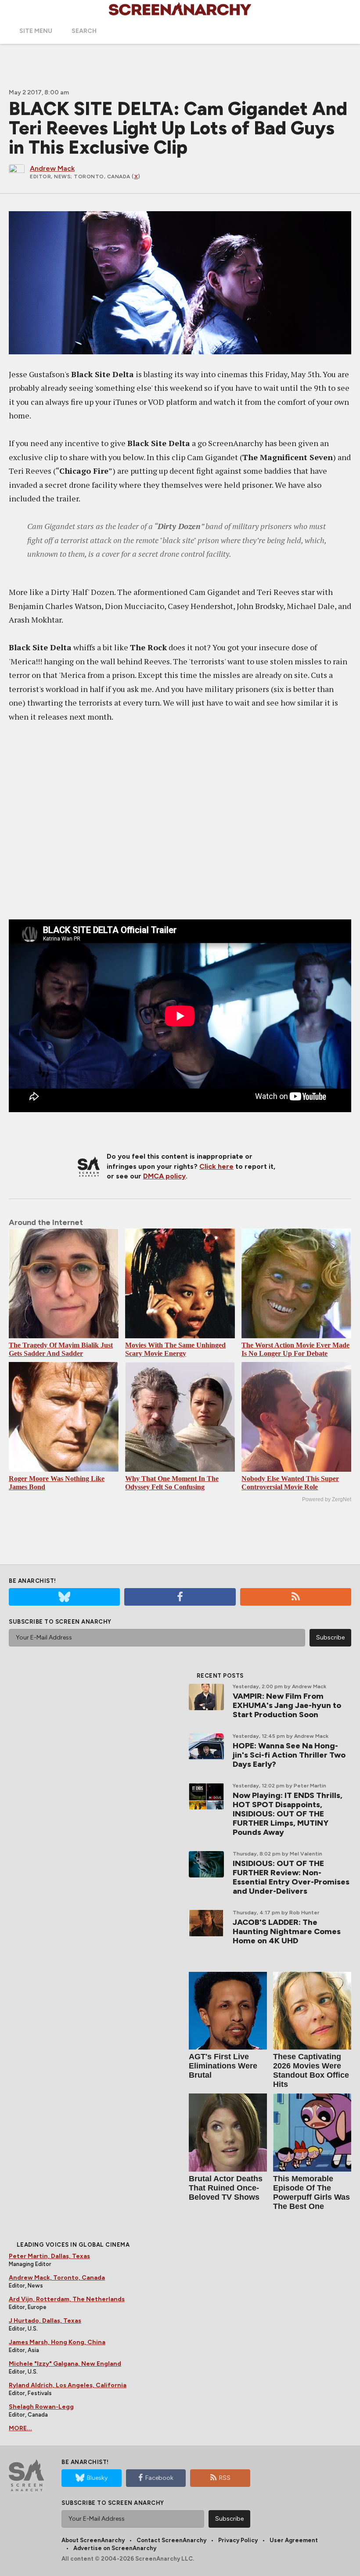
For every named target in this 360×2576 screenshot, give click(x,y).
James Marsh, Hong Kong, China (57, 2342)
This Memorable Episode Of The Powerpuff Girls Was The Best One (311, 2192)
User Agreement (294, 2540)
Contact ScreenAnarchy (171, 2540)
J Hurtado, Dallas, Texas (45, 2321)
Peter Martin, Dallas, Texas (49, 2256)
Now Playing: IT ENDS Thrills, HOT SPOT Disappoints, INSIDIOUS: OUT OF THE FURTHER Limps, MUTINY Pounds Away (288, 1814)
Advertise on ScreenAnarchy (115, 2548)
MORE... (20, 2428)
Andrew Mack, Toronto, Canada (57, 2278)
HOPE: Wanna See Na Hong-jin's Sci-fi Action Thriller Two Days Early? (289, 1755)
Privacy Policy (238, 2540)
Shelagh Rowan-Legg (41, 2407)
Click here (216, 1166)
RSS (225, 2478)
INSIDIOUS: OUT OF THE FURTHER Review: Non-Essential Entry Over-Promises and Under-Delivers (291, 1877)
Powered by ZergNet (327, 1499)
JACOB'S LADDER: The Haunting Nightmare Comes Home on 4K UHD (287, 1931)
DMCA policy (164, 1176)
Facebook (159, 2478)
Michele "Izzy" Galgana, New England (65, 2364)
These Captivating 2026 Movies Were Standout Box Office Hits (311, 2070)
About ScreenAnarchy (93, 2540)
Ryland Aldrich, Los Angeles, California (68, 2385)
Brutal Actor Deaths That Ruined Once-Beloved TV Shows (226, 2188)
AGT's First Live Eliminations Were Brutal (223, 2066)
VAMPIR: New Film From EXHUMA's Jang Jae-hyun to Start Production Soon (287, 1705)
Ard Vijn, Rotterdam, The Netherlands (67, 2299)
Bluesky (97, 2478)
